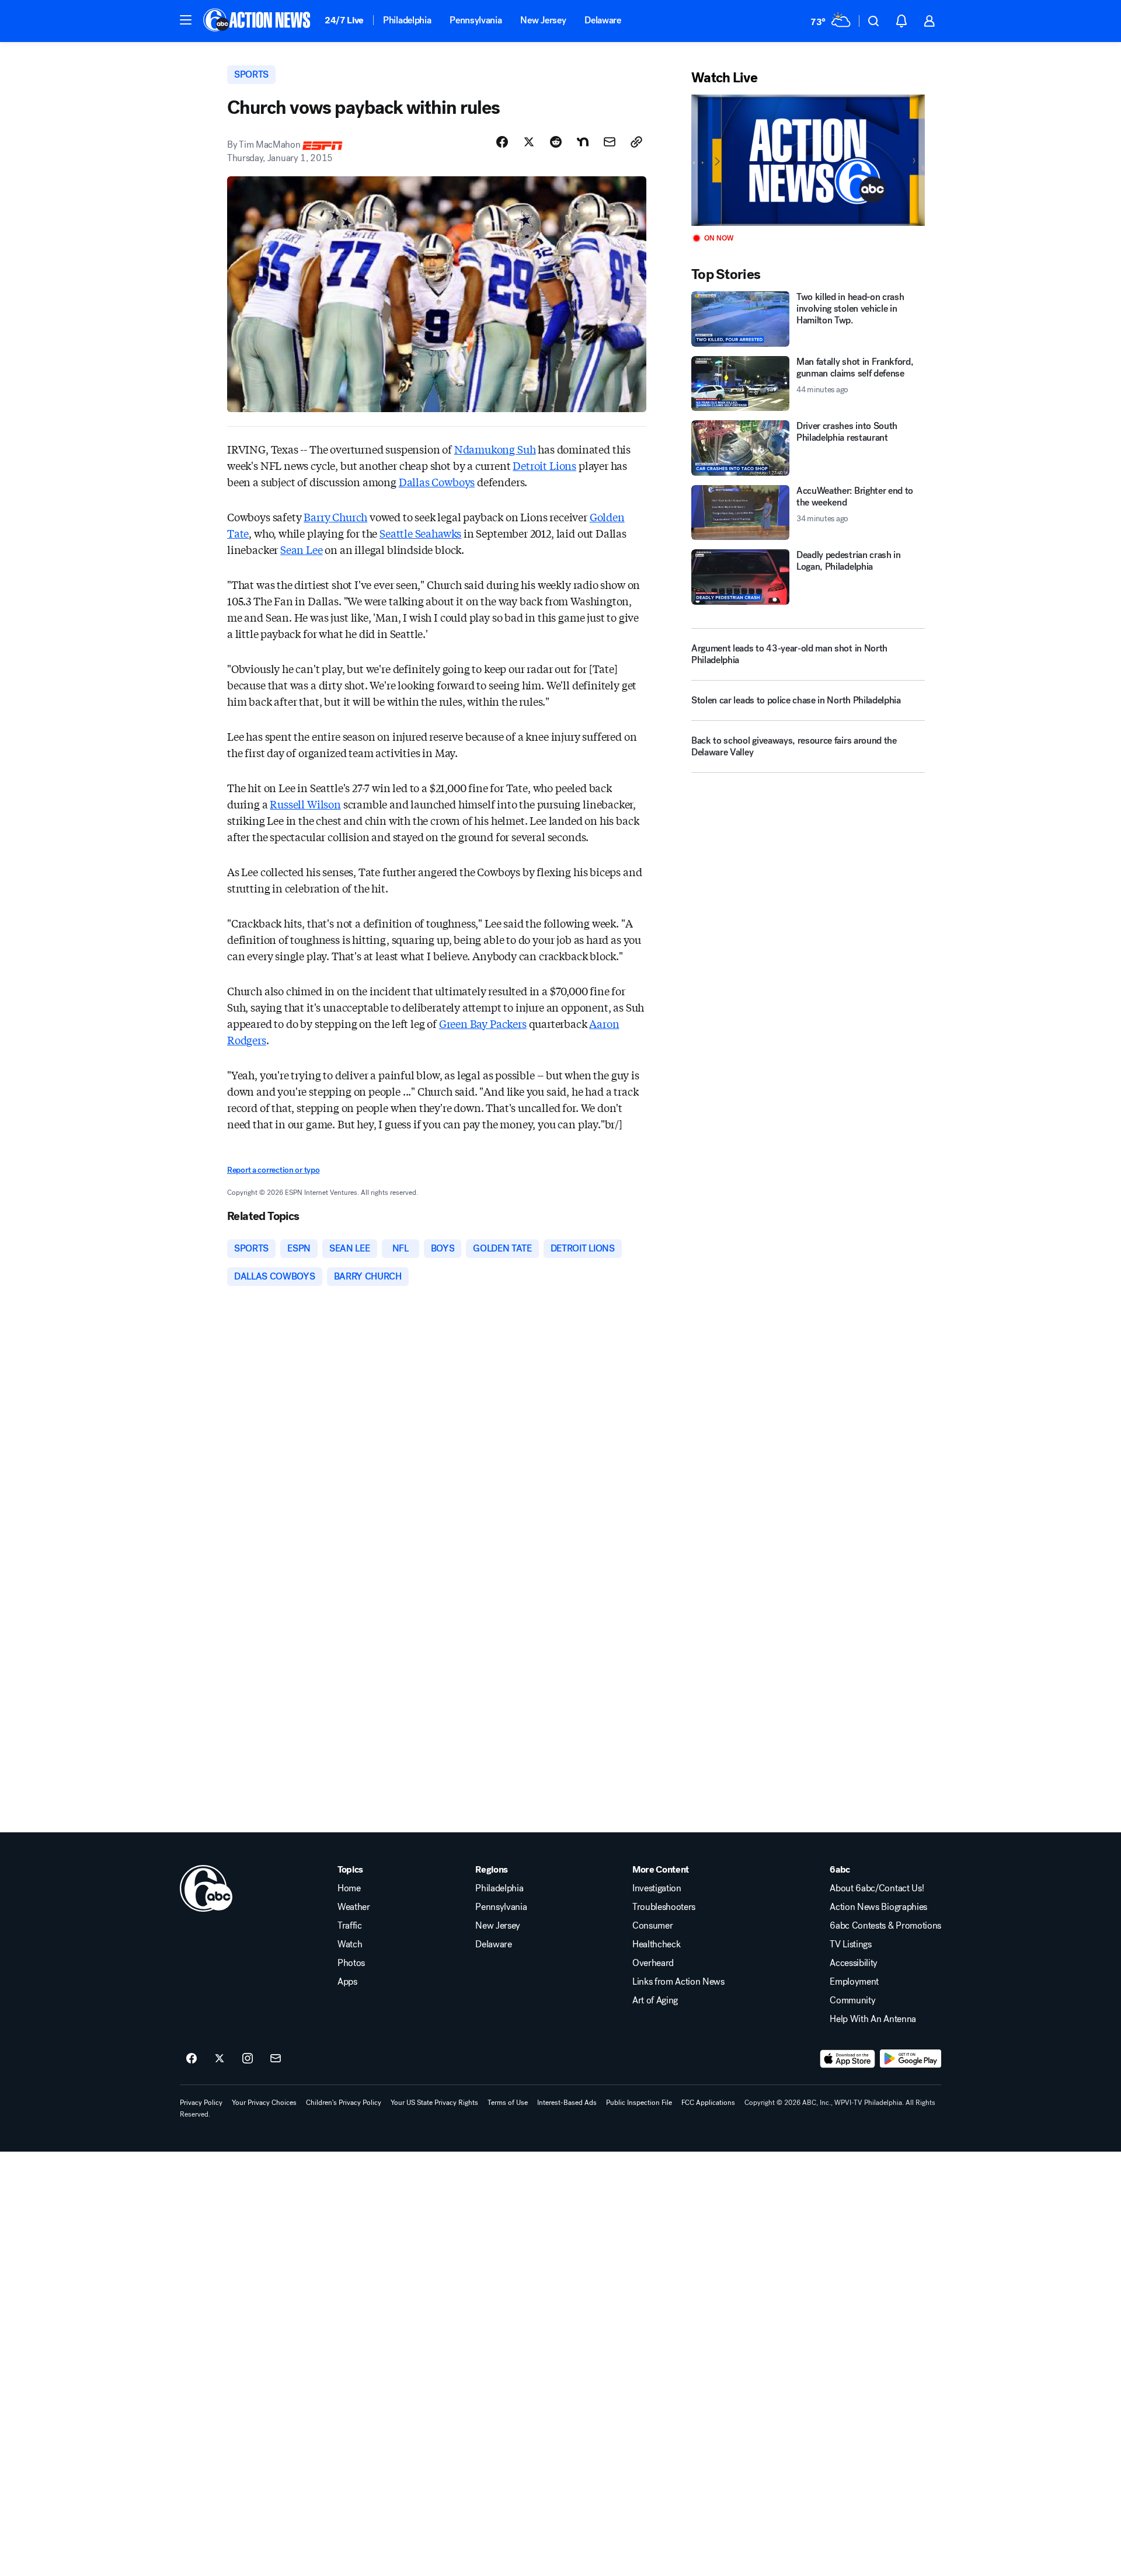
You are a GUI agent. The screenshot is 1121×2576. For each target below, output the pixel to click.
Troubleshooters (664, 1907)
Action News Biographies (878, 1907)
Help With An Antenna (873, 2019)
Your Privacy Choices (264, 2103)
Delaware (603, 20)
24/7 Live (344, 20)
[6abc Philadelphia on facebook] (192, 2059)
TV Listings (850, 1944)
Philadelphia (407, 20)
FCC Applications (708, 2103)
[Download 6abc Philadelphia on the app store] (848, 2059)
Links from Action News (678, 1982)
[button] (186, 20)
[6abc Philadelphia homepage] (258, 21)
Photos (351, 1963)
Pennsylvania (476, 20)
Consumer (652, 1926)
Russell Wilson (305, 804)
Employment (854, 1982)
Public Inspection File (639, 2103)
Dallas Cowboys (437, 482)
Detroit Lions (544, 465)
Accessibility (854, 1963)
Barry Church (335, 517)
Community (852, 2000)
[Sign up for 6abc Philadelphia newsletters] (276, 2059)
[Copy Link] (636, 142)
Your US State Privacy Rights (434, 2103)
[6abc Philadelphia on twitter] (220, 2059)
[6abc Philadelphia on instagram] (248, 2059)
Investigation (657, 1888)
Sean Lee (302, 549)
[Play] (808, 160)
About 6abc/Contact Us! (877, 1888)
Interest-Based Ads (567, 2103)
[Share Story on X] (529, 142)
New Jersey (543, 20)
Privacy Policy (201, 2103)
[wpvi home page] (206, 1888)
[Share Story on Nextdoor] (583, 142)
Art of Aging (655, 2000)
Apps (347, 1982)
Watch (350, 1944)
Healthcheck (656, 1944)
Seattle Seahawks (420, 533)
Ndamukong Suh (495, 449)
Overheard (653, 1963)
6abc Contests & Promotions (885, 1926)
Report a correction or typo (273, 1170)
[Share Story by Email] (610, 142)
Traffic (350, 1926)
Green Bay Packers (483, 1023)
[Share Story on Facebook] (502, 142)
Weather (354, 1907)
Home (349, 1888)
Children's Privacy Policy (344, 2103)
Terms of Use (508, 2103)
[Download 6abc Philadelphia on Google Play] (911, 2059)
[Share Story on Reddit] (556, 142)
